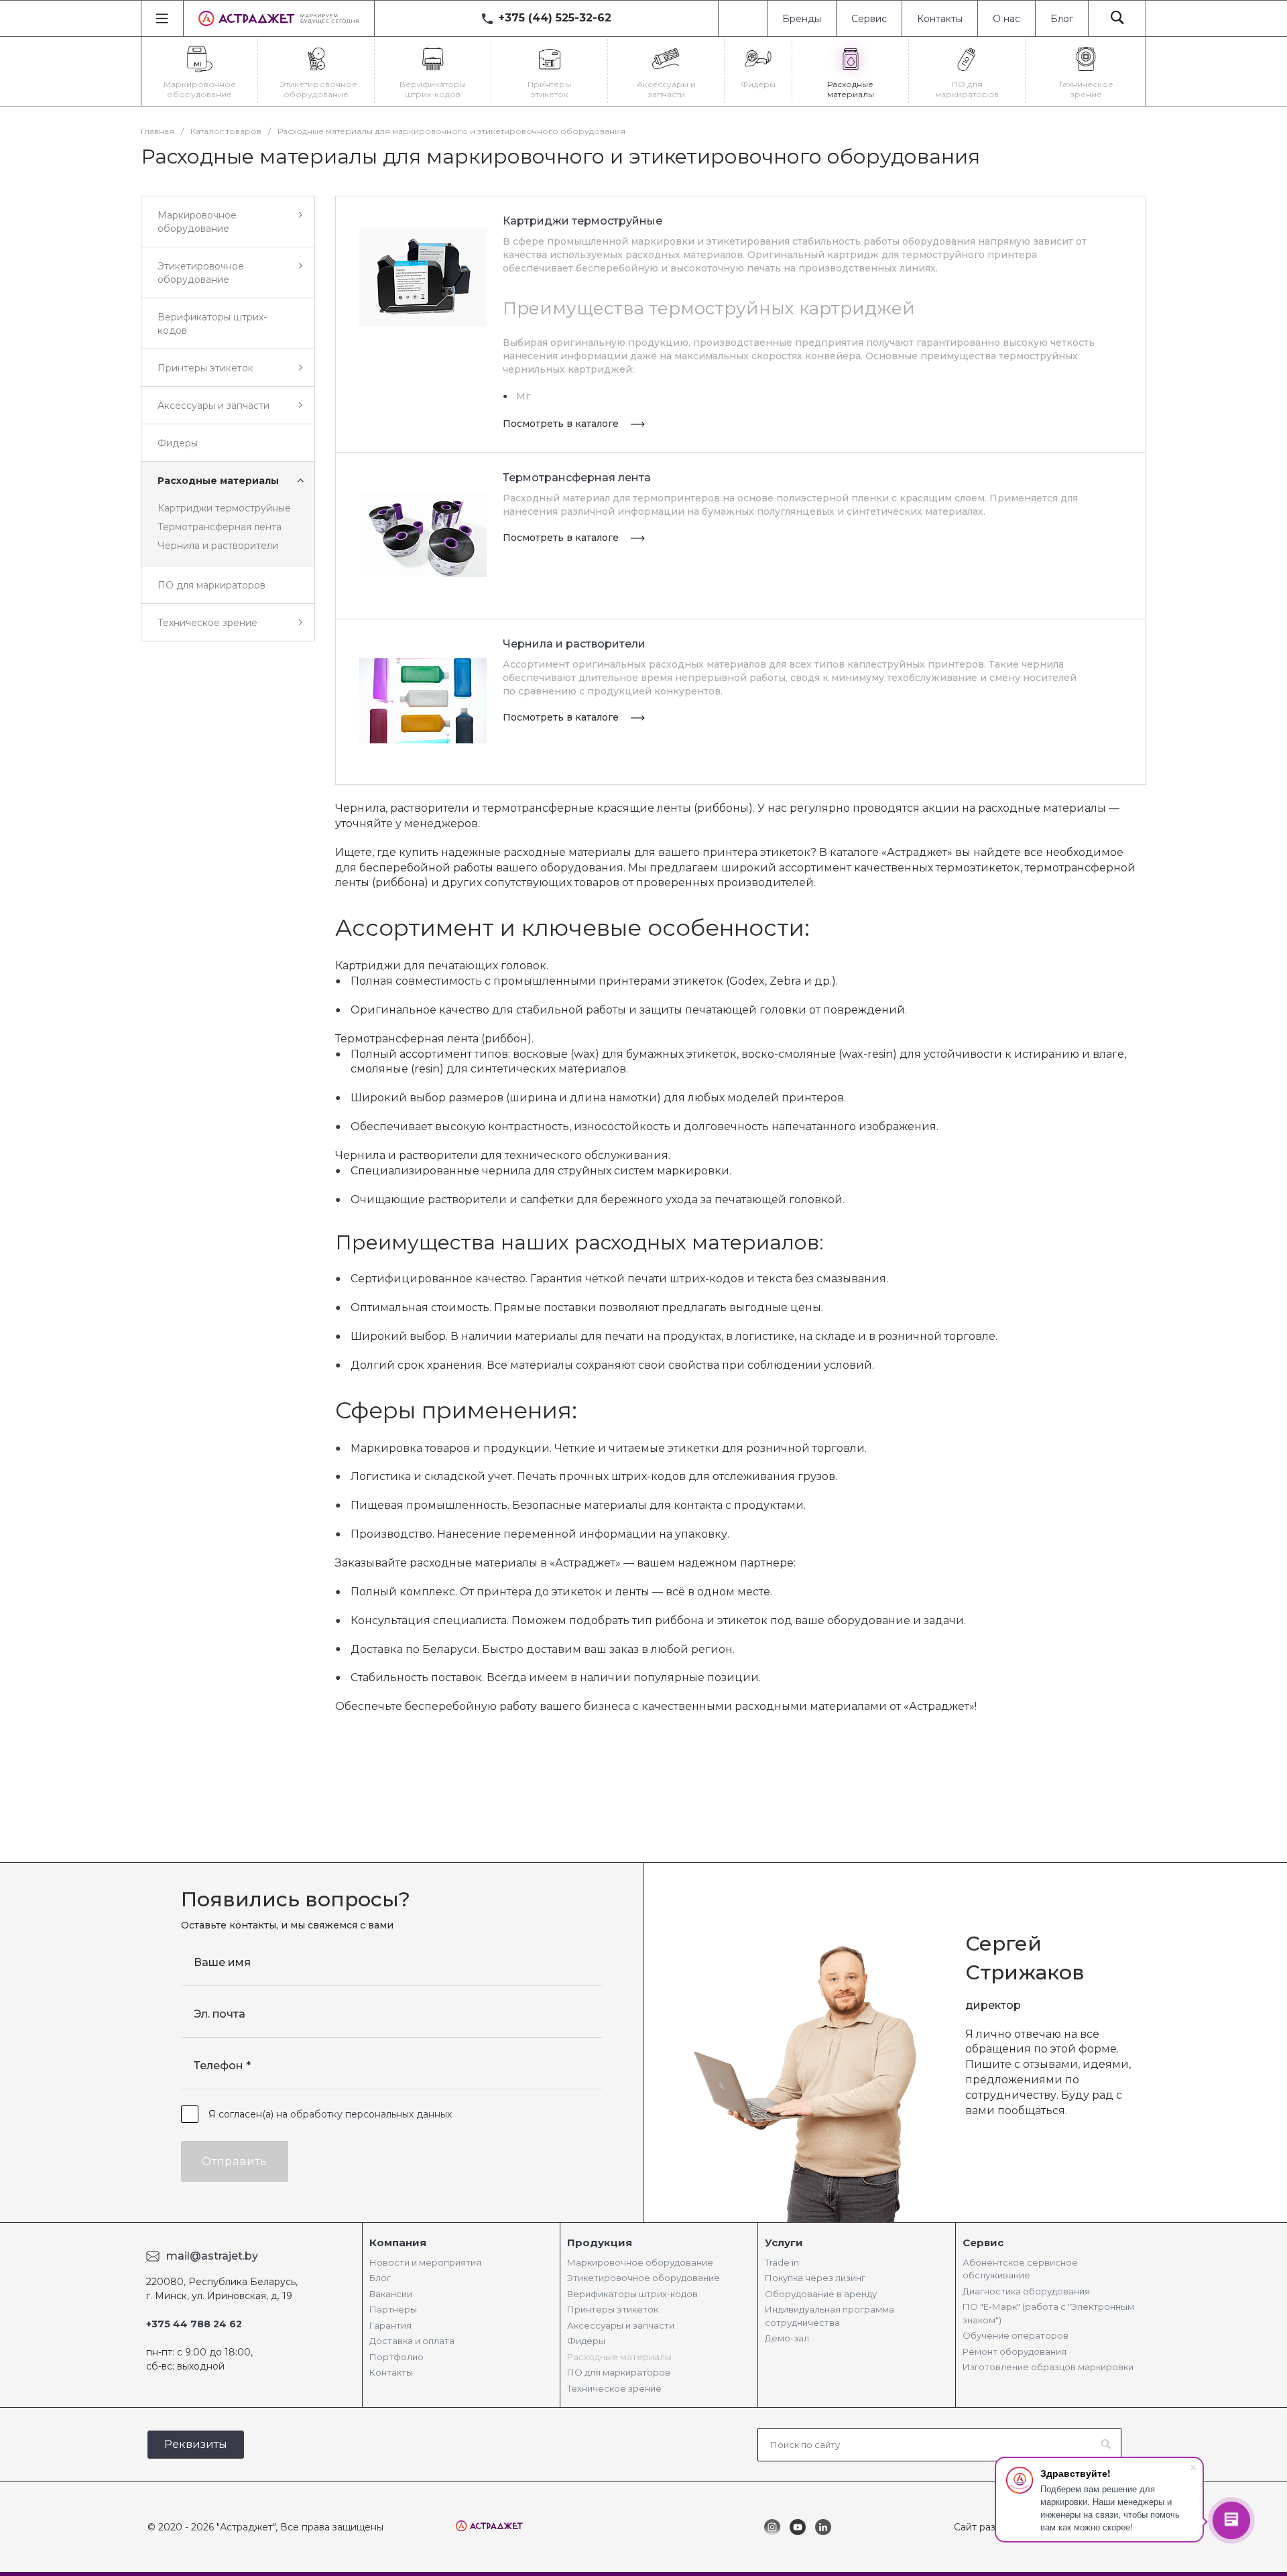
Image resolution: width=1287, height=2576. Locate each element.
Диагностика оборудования (1026, 2291)
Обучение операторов (1016, 2335)
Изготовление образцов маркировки (1048, 2367)
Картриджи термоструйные (224, 508)
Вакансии (391, 2294)
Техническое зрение (614, 2388)
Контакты (940, 19)
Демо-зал (787, 2338)
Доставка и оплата (412, 2341)
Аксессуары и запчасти (621, 2325)
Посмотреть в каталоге (562, 424)
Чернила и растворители (218, 546)
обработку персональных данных (371, 2114)
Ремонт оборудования (1015, 2351)
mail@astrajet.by (212, 2256)
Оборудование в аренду (821, 2294)
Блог (1062, 19)
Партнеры (393, 2309)
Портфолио (396, 2357)
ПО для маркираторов (619, 2372)
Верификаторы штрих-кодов (632, 2294)
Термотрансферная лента (220, 527)
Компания (398, 2243)
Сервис (869, 19)
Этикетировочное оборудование (643, 2278)
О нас (1006, 19)
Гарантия (390, 2325)
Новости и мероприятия (425, 2262)
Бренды (802, 19)
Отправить (235, 2161)
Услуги (784, 2243)
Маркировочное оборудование (640, 2262)
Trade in (782, 2262)
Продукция (600, 2243)
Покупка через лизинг (815, 2278)
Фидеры (586, 2341)
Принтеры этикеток (613, 2309)
